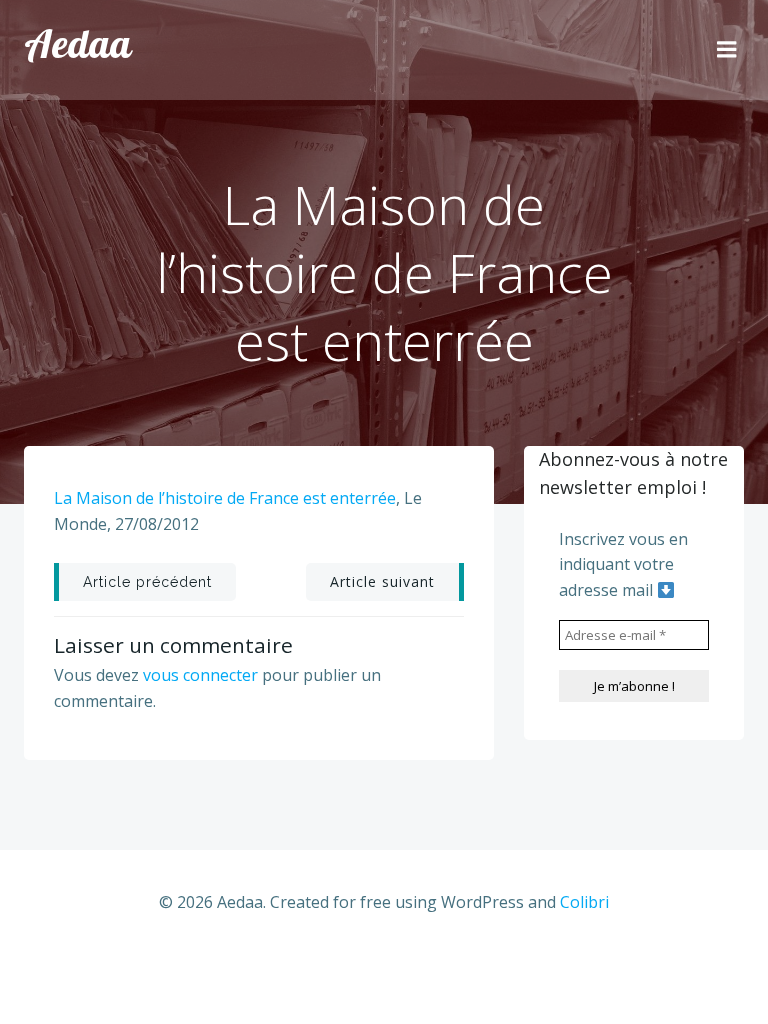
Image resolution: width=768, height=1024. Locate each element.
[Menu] (727, 50)
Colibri (584, 902)
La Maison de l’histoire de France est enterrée (225, 498)
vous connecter (200, 675)
